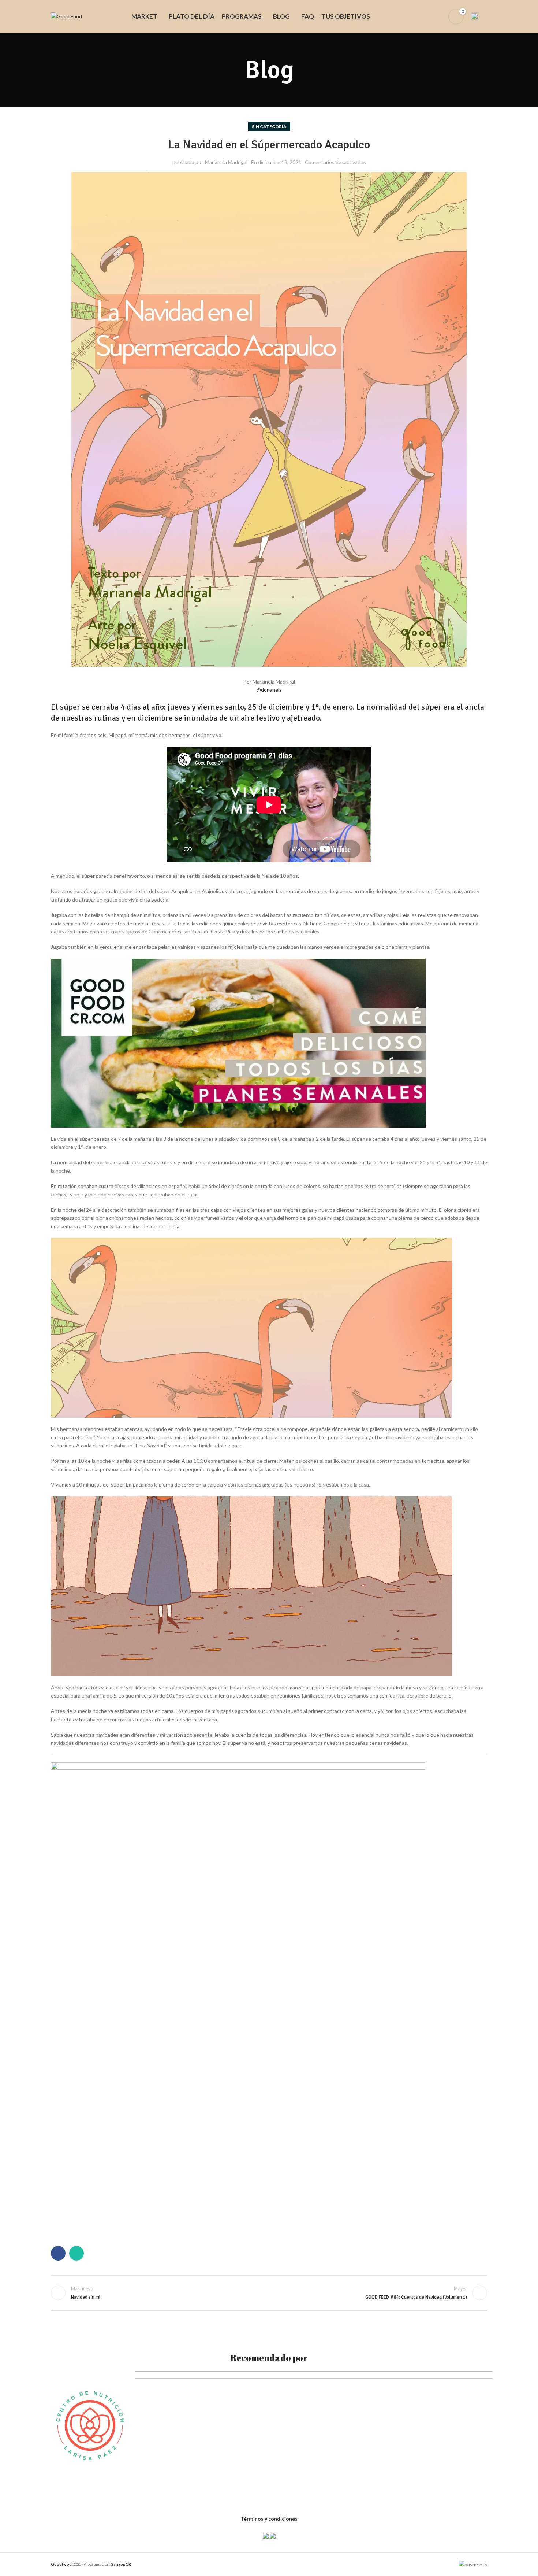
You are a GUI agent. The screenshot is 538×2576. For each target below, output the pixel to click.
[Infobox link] (479, 16)
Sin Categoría (269, 127)
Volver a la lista (269, 2293)
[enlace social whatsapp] (76, 2253)
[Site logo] (66, 16)
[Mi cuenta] (438, 16)
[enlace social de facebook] (58, 2253)
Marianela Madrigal (226, 162)
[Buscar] (426, 16)
